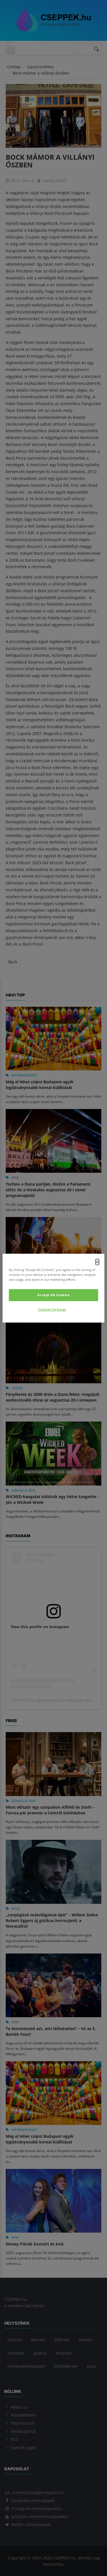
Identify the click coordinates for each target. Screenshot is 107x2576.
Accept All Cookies (53, 1295)
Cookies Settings (52, 1309)
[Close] (97, 1262)
